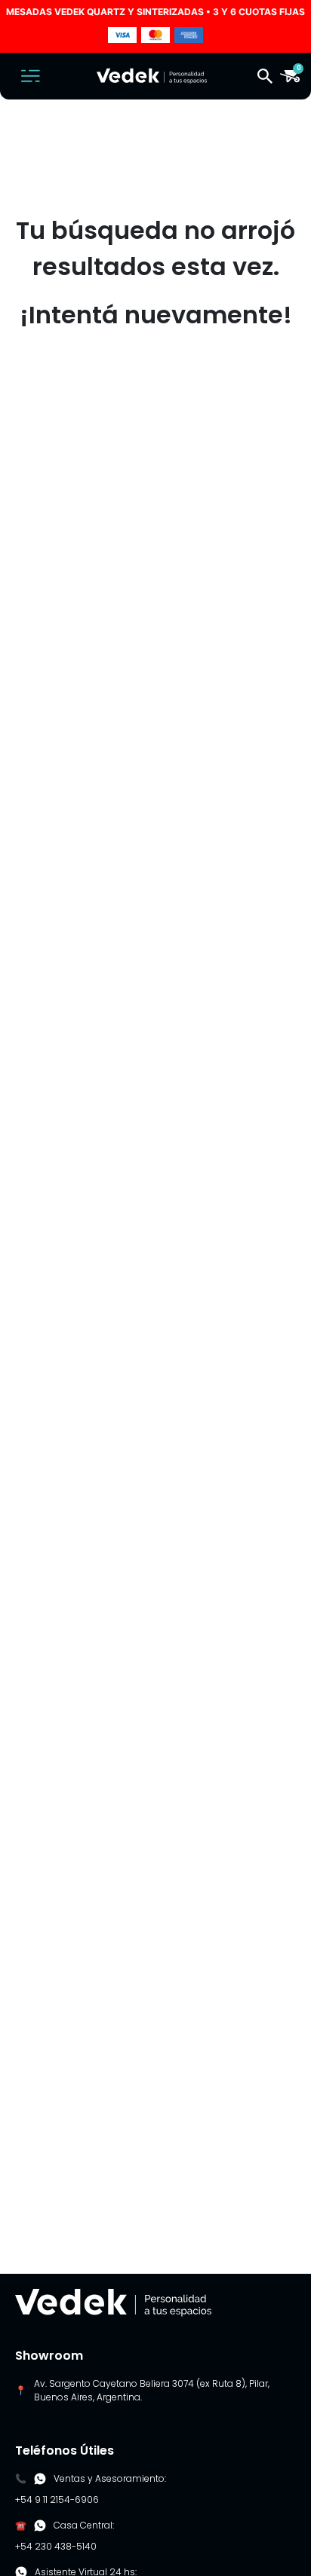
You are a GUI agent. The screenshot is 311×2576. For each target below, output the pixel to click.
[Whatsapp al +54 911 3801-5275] (40, 2479)
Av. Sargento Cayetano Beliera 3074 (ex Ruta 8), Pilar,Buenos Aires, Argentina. (152, 2390)
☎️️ (21, 2525)
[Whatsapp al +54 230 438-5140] (40, 2526)
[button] (265, 76)
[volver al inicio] (113, 2301)
